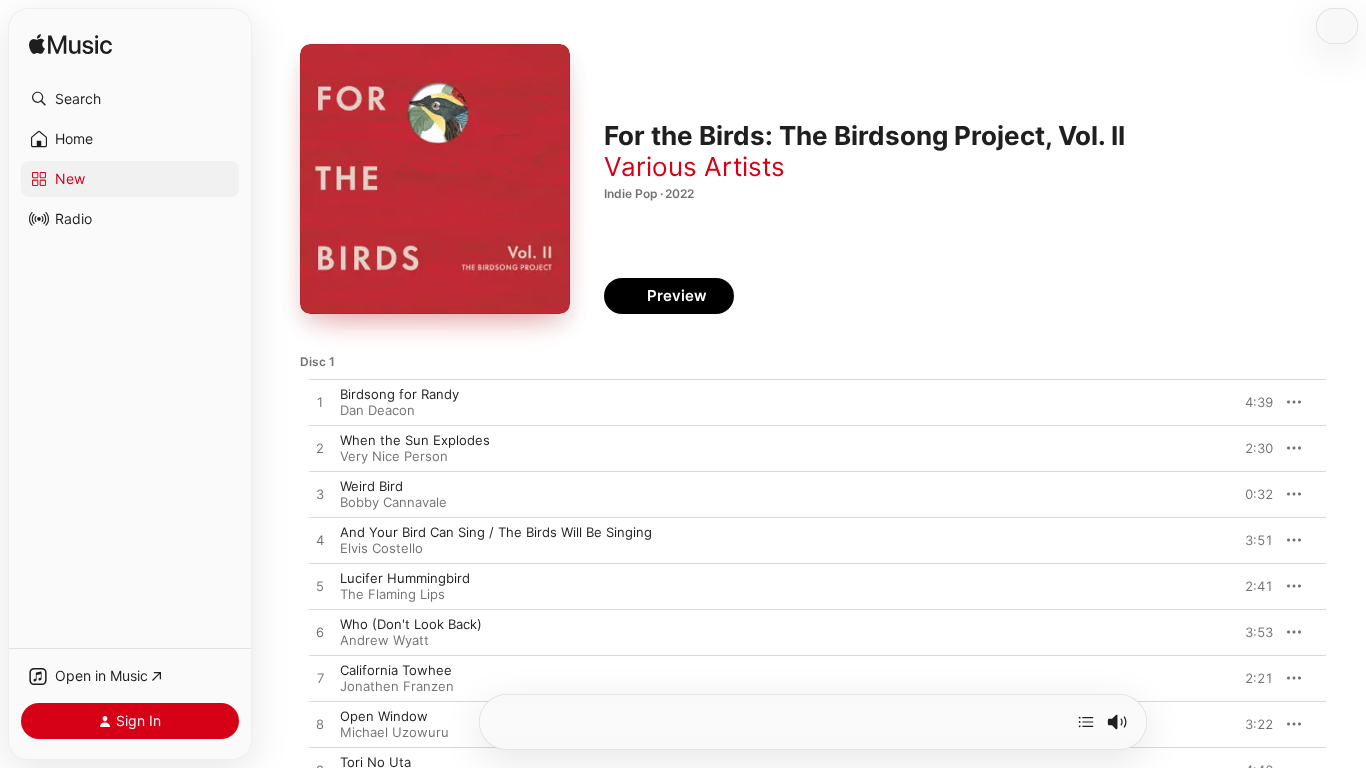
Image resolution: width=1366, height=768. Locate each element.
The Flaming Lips (392, 594)
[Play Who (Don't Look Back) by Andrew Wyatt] (320, 633)
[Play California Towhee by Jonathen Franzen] (320, 679)
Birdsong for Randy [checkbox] (399, 394)
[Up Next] (1086, 722)
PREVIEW (1251, 402)
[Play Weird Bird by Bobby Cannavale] (320, 495)
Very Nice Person (394, 456)
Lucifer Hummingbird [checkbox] (405, 578)
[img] (70, 45)
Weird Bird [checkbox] (371, 486)
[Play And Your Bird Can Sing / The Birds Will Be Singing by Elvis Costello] (320, 541)
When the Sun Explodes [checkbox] (415, 440)
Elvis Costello (381, 548)
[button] (130, 99)
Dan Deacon (377, 410)
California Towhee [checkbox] (396, 670)
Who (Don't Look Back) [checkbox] (411, 624)
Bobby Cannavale (393, 502)
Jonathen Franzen (397, 686)
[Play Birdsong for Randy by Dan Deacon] (320, 403)
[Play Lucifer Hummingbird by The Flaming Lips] (320, 587)
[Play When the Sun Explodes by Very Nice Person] (320, 449)
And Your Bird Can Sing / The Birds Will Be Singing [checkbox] (496, 532)
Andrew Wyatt (384, 640)
